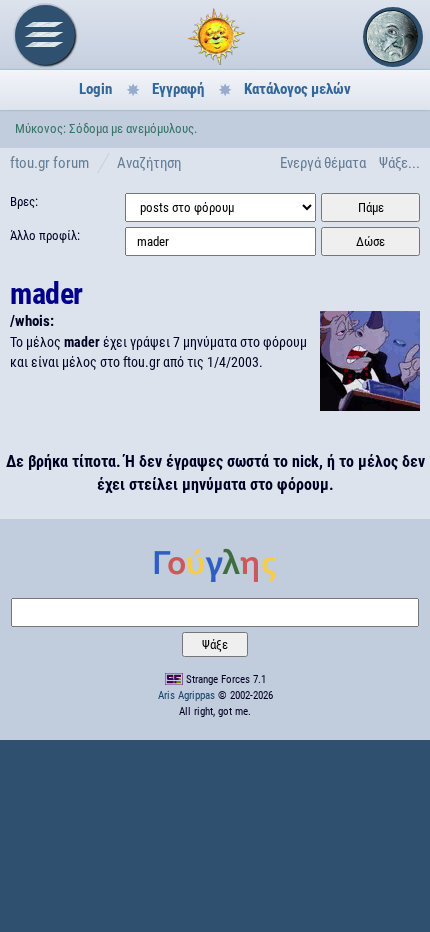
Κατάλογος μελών (297, 89)
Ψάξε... (399, 163)
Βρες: (24, 201)
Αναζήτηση (149, 163)
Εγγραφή (178, 89)
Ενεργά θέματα (323, 163)
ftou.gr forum (49, 163)
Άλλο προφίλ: (45, 235)
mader (46, 293)
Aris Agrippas (186, 695)
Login (95, 89)
